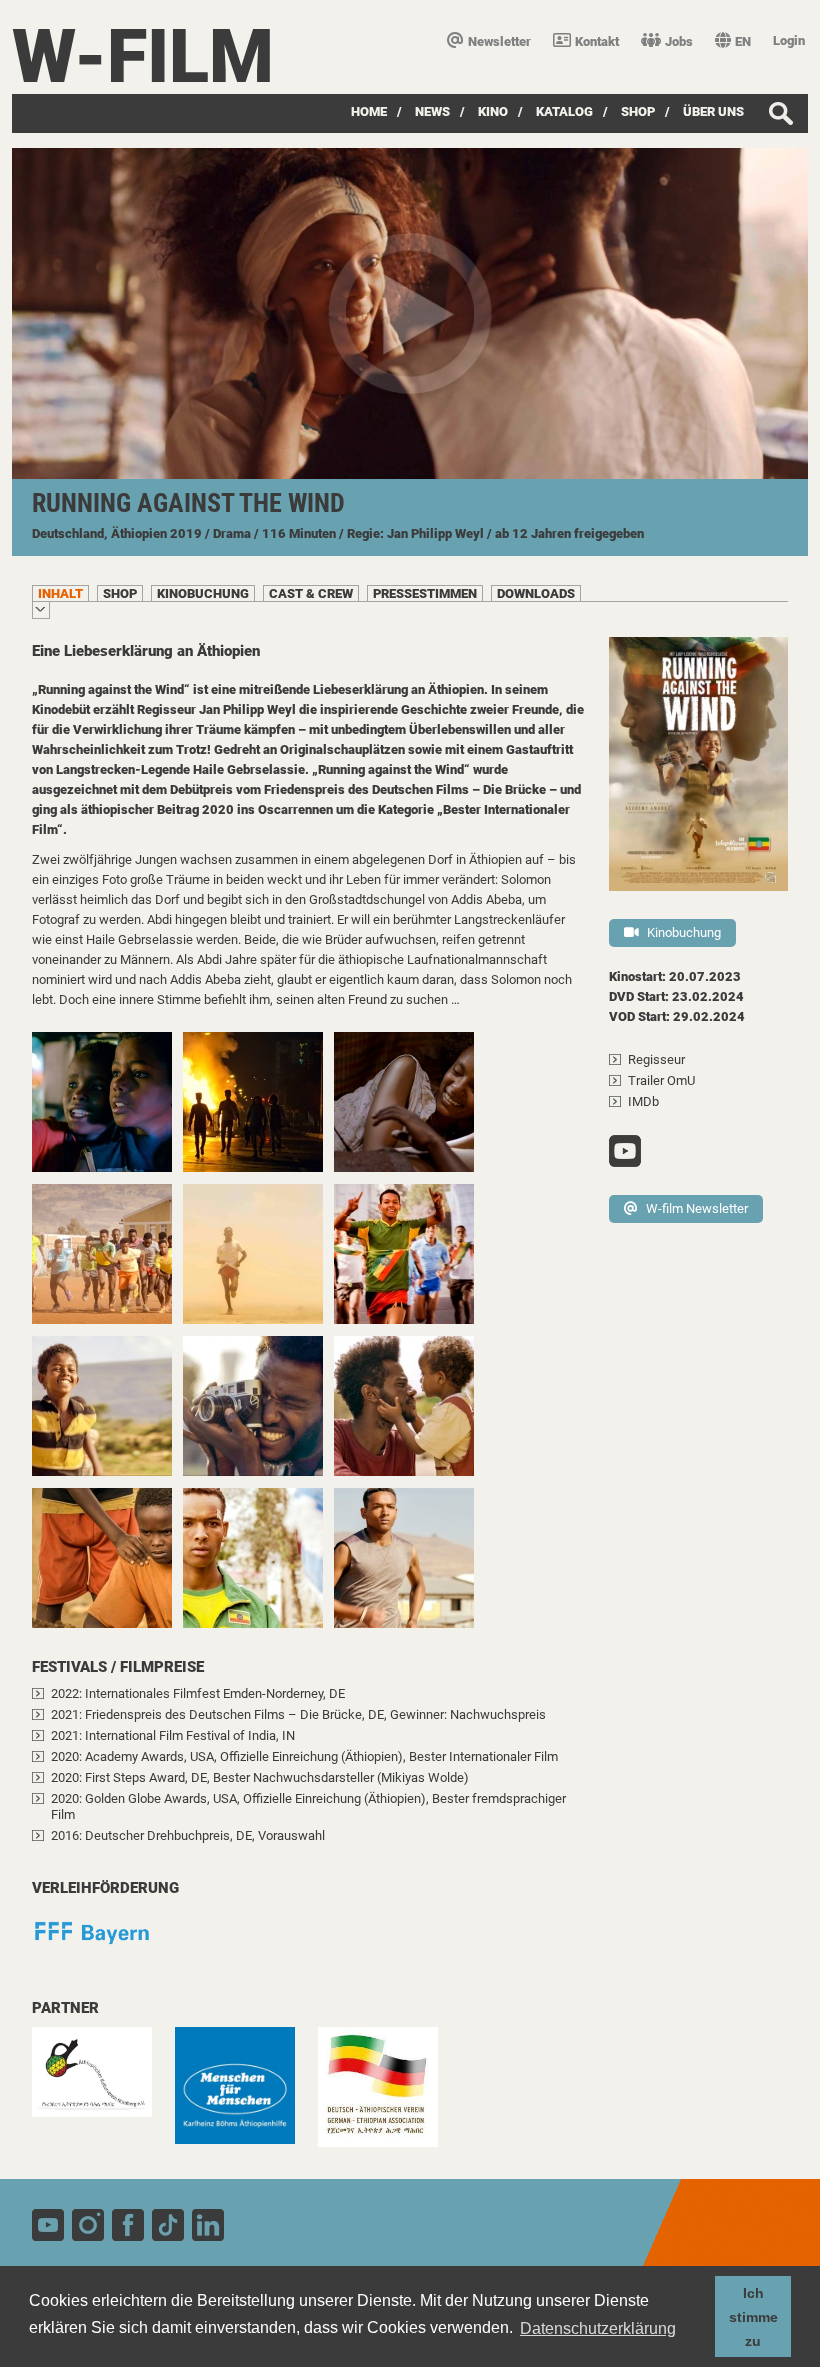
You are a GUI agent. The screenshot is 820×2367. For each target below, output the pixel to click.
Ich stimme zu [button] (753, 2317)
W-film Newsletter (697, 1208)
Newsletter (499, 41)
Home (369, 111)
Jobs (679, 41)
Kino (493, 111)
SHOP (638, 111)
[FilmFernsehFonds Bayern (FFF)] (102, 1943)
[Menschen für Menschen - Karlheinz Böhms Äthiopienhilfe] (245, 2095)
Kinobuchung (684, 932)
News (432, 111)
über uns (713, 111)
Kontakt (597, 41)
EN (743, 41)
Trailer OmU (661, 1080)
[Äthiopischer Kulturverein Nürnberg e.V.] (102, 2082)
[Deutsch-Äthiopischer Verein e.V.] (388, 2097)
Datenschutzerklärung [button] (598, 2328)
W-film (143, 56)
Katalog (564, 111)
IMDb (643, 1101)
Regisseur (656, 1059)
